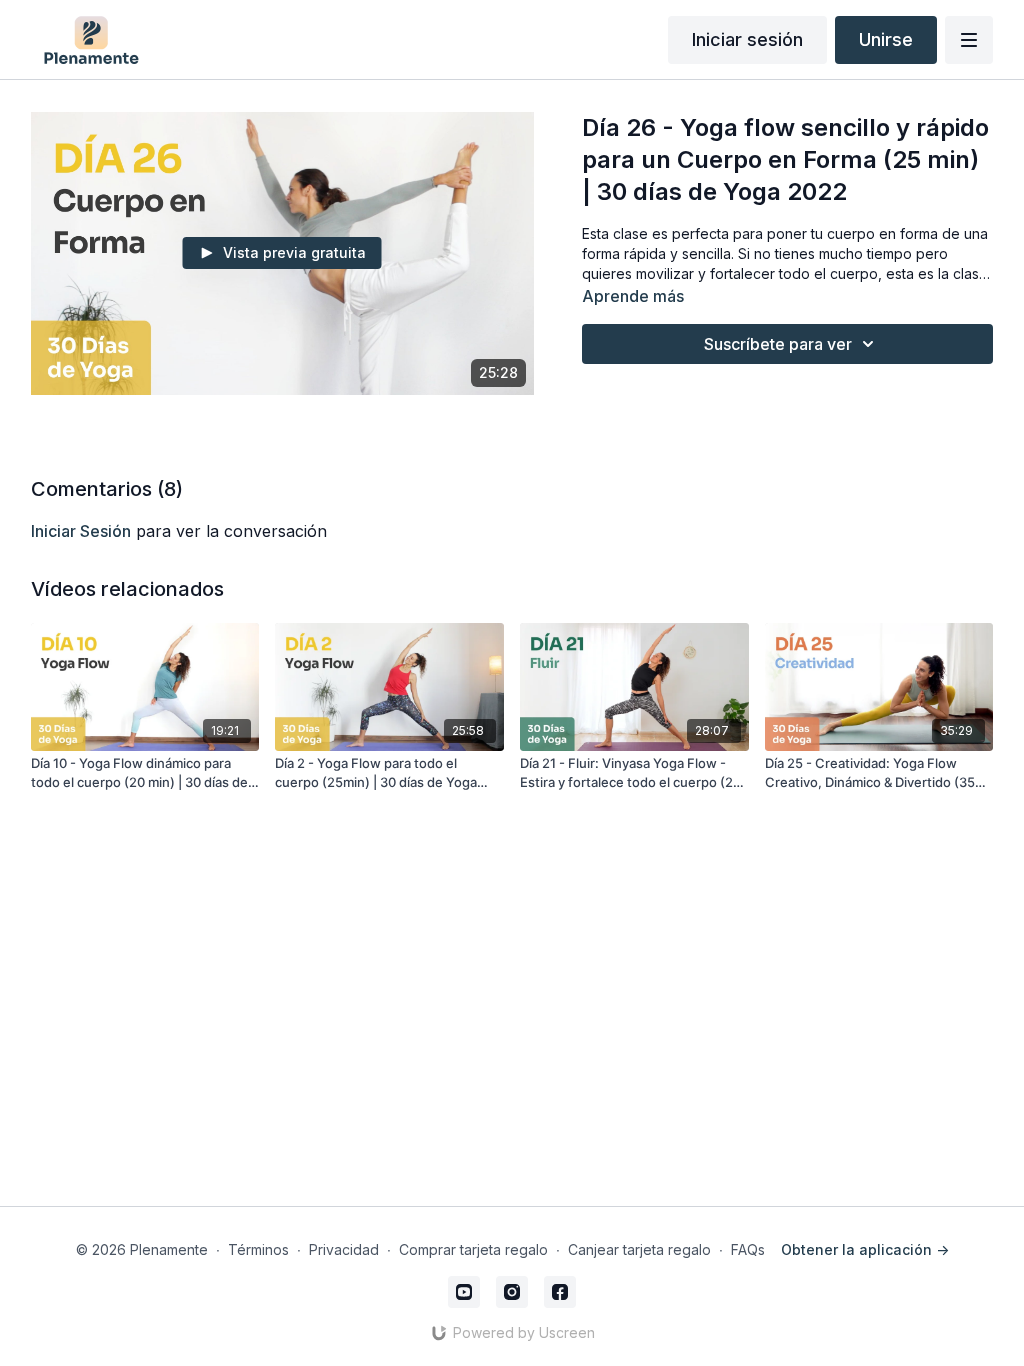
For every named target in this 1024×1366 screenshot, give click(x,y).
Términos (258, 1249)
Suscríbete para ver (778, 344)
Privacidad (344, 1249)
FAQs (748, 1249)
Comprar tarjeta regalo (473, 1249)
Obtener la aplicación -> (865, 1249)
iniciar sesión (81, 531)
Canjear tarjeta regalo (639, 1249)
